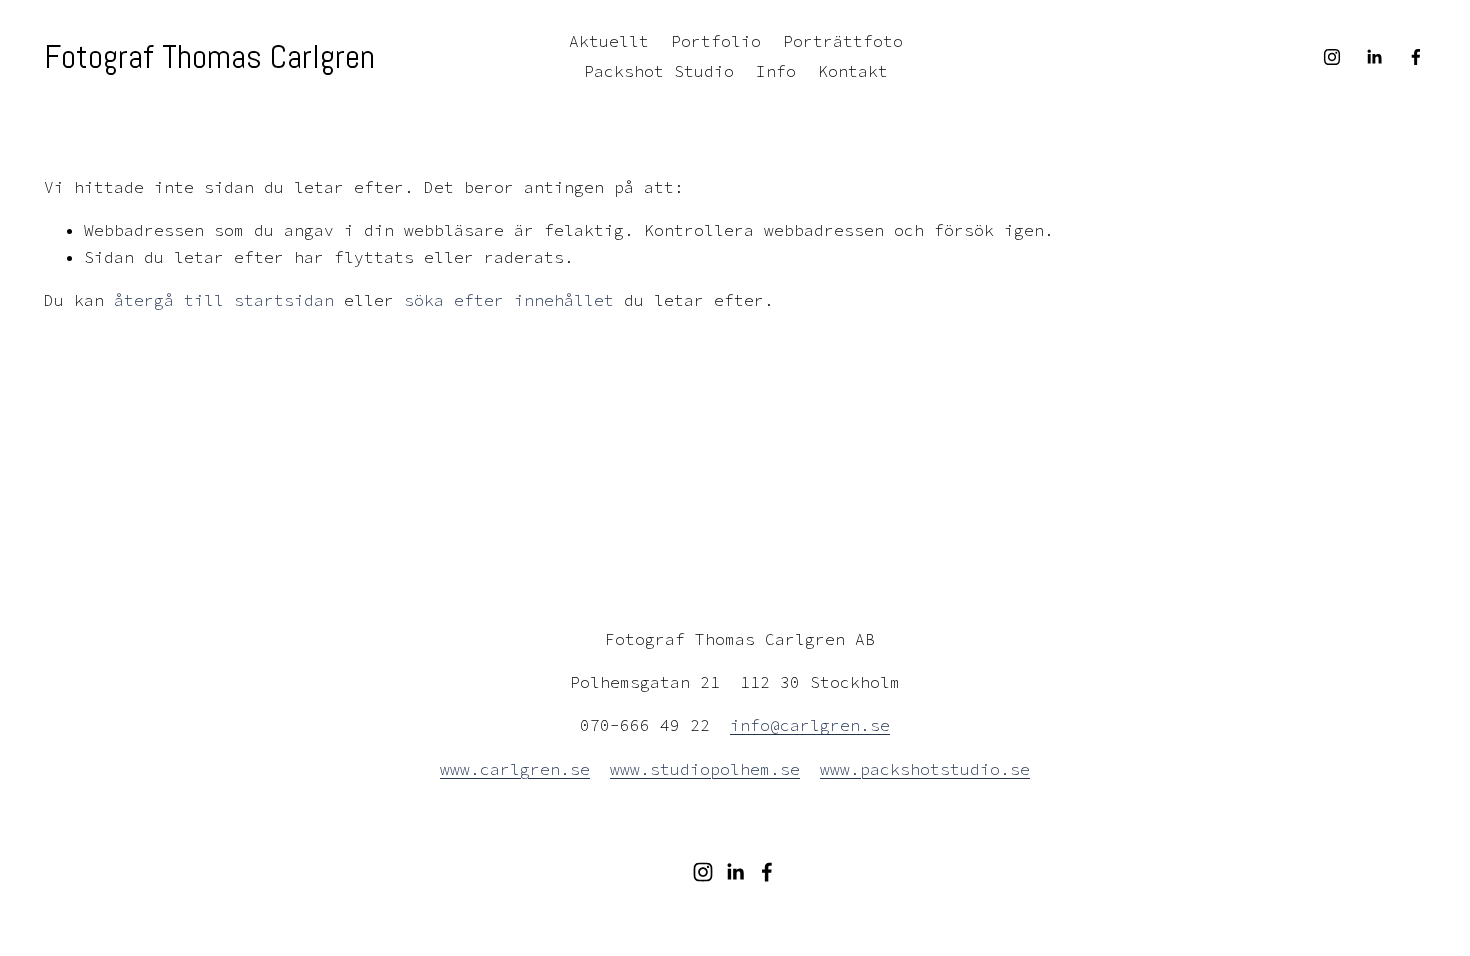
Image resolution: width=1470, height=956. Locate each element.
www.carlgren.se (515, 769)
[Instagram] (1332, 57)
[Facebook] (1416, 57)
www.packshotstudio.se (925, 769)
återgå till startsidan (224, 300)
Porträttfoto (843, 41)
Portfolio (716, 41)
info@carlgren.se (810, 725)
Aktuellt (609, 41)
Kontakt (853, 71)
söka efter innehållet (509, 300)
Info (776, 71)
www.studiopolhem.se (705, 769)
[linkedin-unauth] (1374, 57)
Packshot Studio (659, 71)
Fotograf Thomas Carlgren (209, 56)
